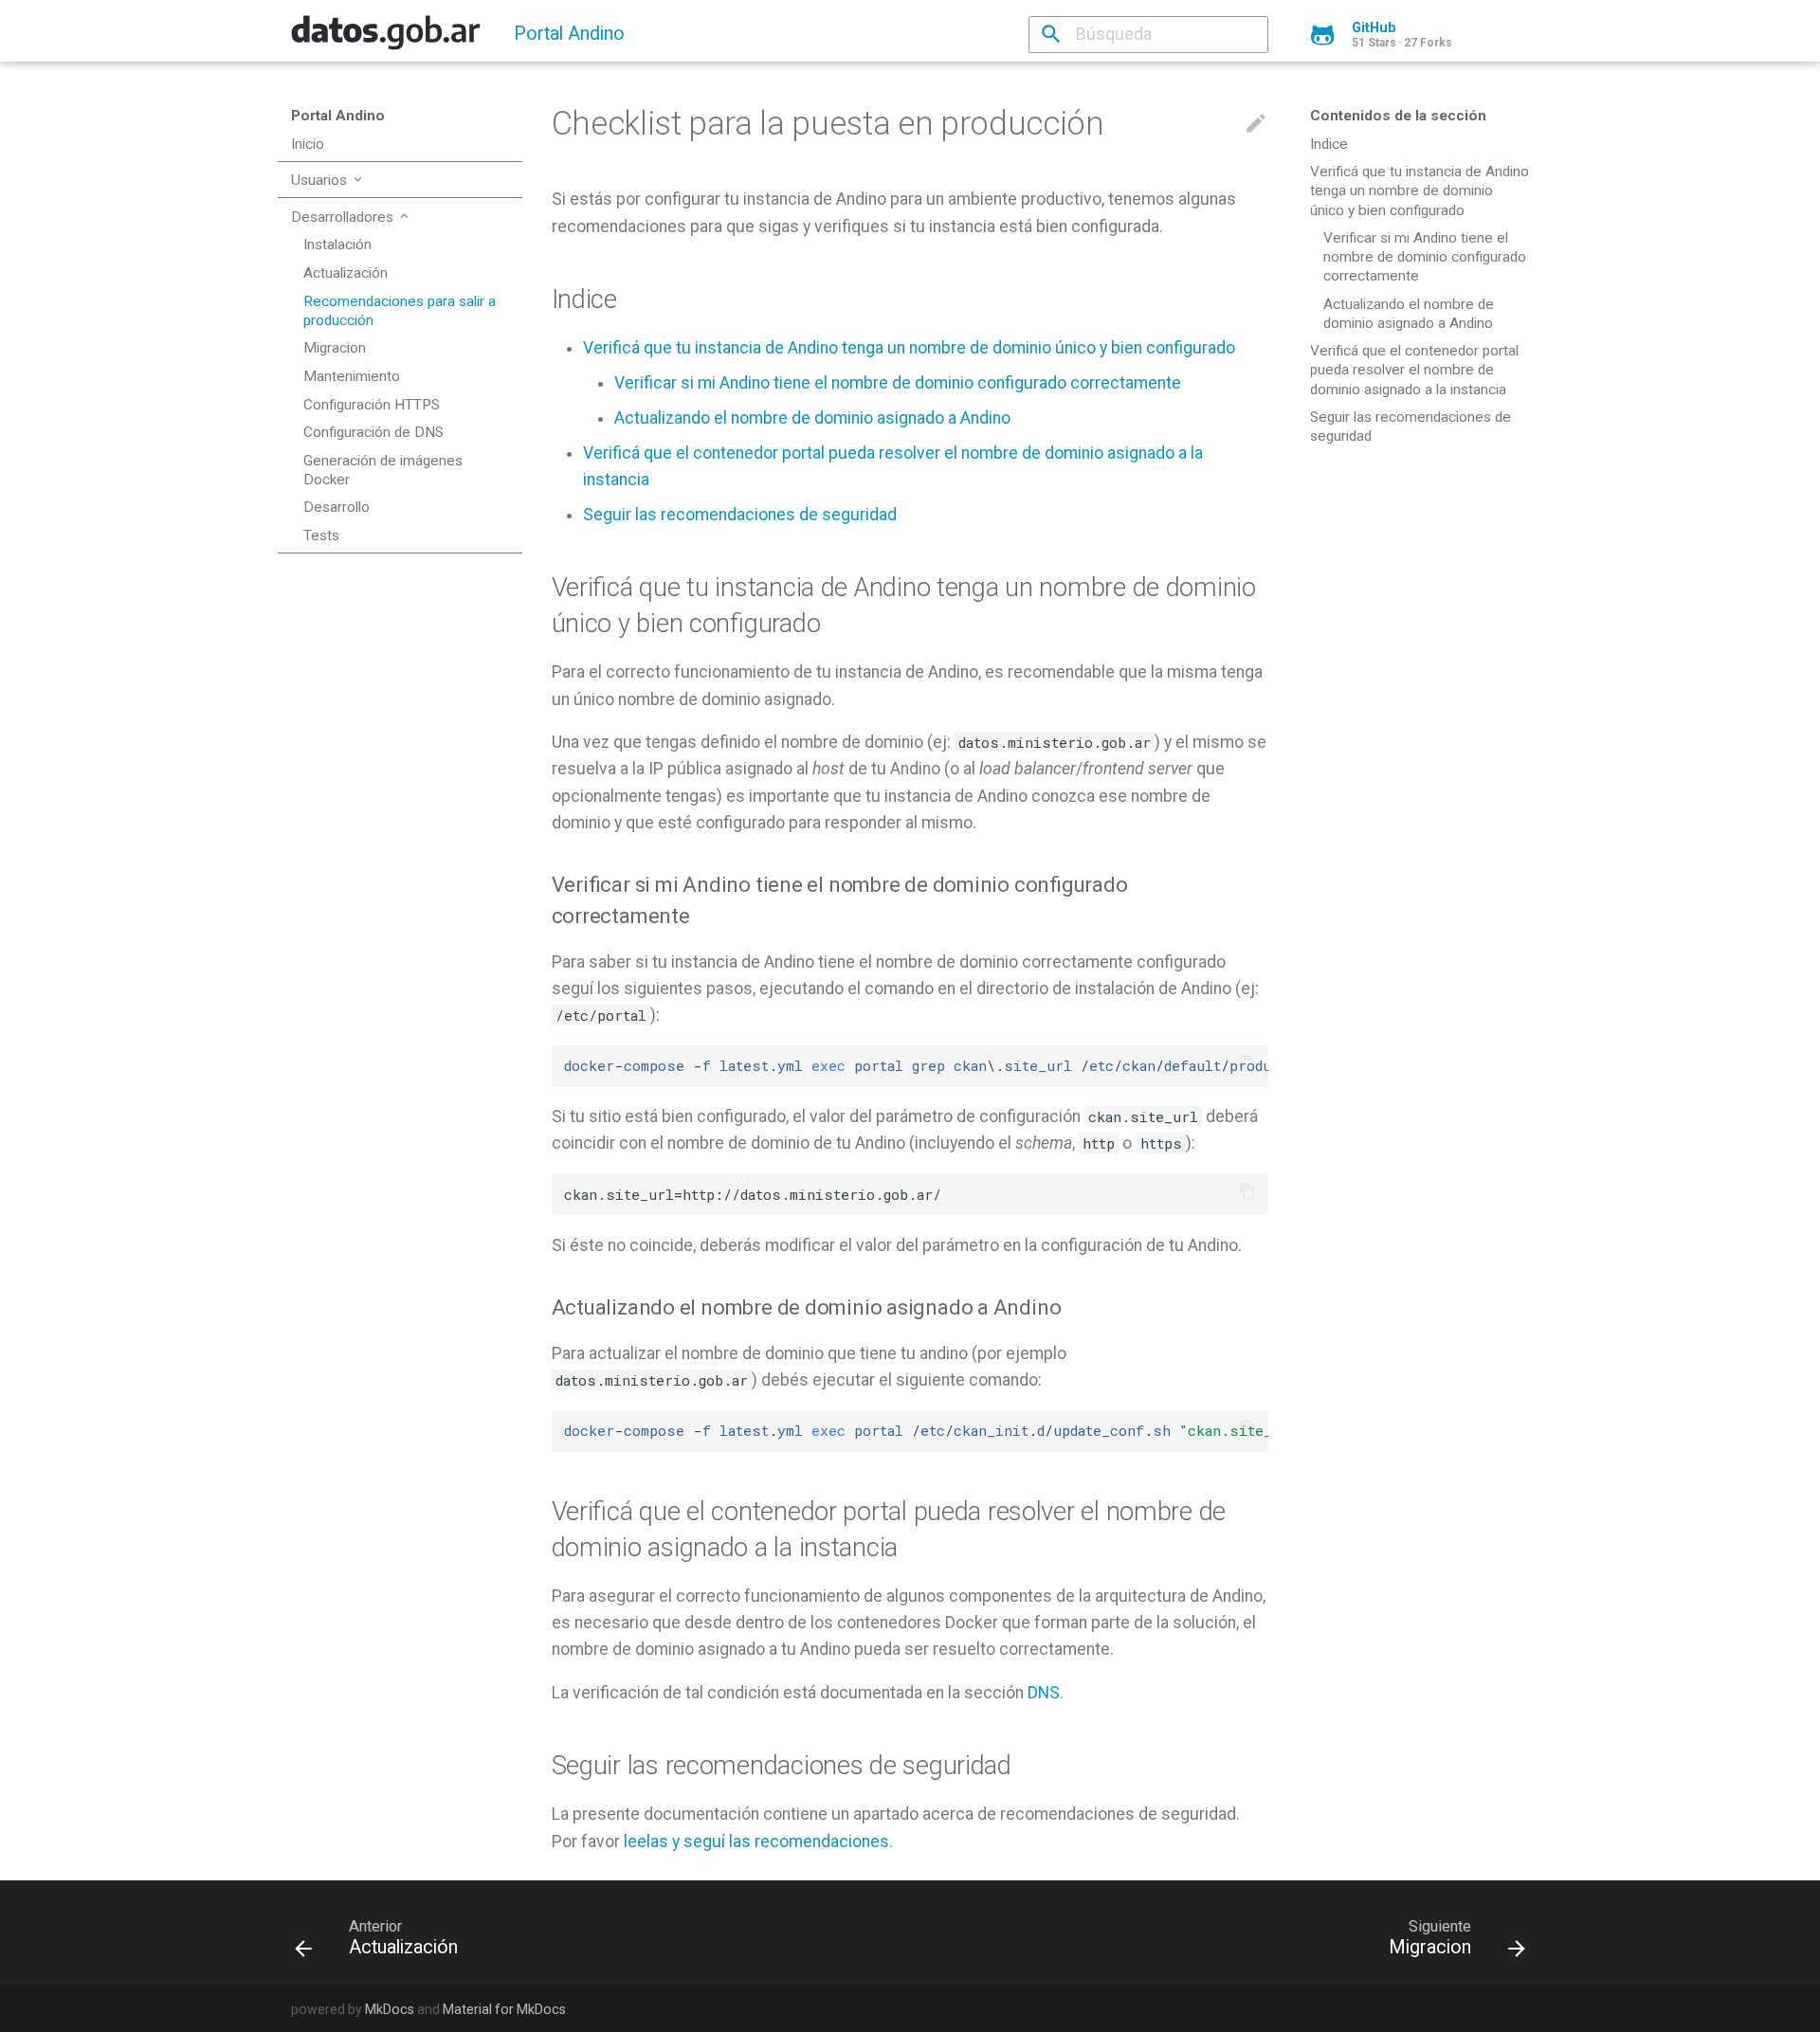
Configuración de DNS (373, 432)
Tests (321, 535)
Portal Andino (338, 116)
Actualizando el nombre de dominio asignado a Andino (1409, 314)
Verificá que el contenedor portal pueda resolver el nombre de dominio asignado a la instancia (1414, 370)
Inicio (308, 144)
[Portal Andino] (386, 39)
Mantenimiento (352, 376)
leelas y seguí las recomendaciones (756, 1841)
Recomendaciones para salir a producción (400, 311)
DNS (1044, 1693)
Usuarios (321, 180)
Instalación (337, 245)
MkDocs (390, 2009)
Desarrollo (337, 507)
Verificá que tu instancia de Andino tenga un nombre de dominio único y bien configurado (1420, 190)
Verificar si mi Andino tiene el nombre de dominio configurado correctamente (1425, 257)
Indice (1329, 144)
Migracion (335, 348)
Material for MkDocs (504, 2009)
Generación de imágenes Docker (383, 470)
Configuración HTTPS (372, 405)
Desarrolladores (344, 217)
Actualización (346, 273)
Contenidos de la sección (1398, 116)
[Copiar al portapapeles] (1248, 1066)
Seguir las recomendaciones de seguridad (1410, 426)
